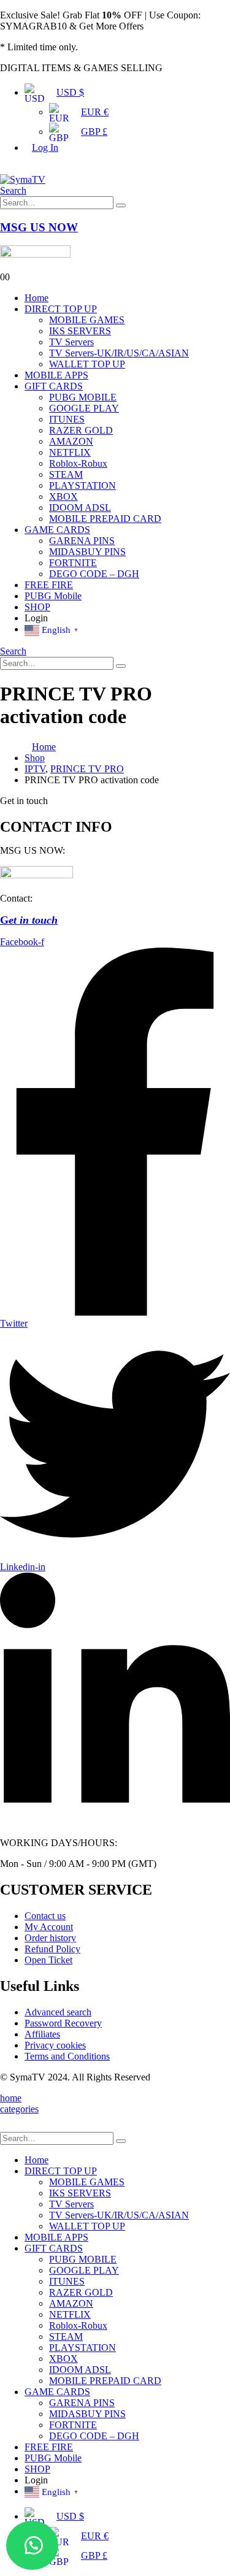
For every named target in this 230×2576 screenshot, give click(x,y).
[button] (32, 2545)
